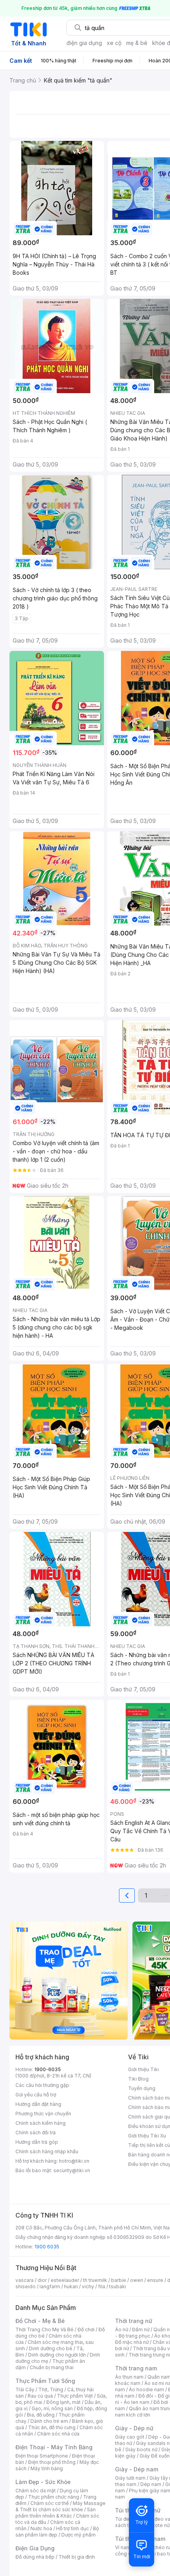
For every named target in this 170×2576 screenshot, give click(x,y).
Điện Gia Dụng (35, 2548)
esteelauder (65, 2280)
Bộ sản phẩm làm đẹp (57, 2532)
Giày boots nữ (141, 2449)
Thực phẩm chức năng (54, 2497)
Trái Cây (25, 2389)
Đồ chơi (86, 2329)
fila (102, 2286)
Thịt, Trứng (51, 2389)
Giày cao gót (130, 2437)
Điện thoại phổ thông (52, 2462)
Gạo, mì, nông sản (52, 2408)
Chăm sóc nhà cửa (58, 2434)
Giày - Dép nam (137, 2469)
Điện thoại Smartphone (42, 2456)
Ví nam (123, 2547)
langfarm (50, 2286)
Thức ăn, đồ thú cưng (52, 2427)
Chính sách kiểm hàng (41, 2123)
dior (42, 2280)
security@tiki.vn (72, 2170)
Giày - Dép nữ (134, 2428)
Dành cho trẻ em (49, 2421)
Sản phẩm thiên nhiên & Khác (56, 2513)
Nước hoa (41, 2528)
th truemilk (95, 2280)
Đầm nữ (141, 2329)
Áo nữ (122, 2329)
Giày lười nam (130, 2478)
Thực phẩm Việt (75, 2396)
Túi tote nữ (157, 2525)
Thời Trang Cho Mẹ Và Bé (44, 2329)
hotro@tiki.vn (74, 2161)
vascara (25, 2280)
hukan (71, 2286)
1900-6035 (48, 2069)
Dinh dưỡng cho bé (51, 2348)
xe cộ (114, 43)
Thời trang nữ (134, 2321)
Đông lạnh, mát (63, 2402)
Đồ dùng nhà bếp (35, 2557)
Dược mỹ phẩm (78, 2535)
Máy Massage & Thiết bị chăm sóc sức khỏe (60, 2506)
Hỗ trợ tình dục (73, 2528)
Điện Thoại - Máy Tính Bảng (54, 2447)
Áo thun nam (129, 2377)
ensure (155, 2280)
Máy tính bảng (47, 2468)
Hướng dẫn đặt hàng (38, 2104)
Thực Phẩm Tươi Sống (45, 2381)
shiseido (25, 2286)
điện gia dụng (84, 43)
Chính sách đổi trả (36, 2133)
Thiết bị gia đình (77, 2557)
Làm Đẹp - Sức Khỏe (43, 2482)
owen (137, 2280)
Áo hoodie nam (146, 2389)
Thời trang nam (136, 2368)
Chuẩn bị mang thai (52, 2367)
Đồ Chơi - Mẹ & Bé (40, 2321)
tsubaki (118, 2286)
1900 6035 (47, 2247)
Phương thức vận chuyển (43, 2114)
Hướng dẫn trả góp (37, 2142)
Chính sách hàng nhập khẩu (47, 2151)
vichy (88, 2286)
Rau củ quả (40, 2396)
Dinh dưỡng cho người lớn (57, 2355)
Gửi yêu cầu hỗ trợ (36, 2095)
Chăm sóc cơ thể (50, 2503)
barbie (119, 2280)
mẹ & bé (137, 43)
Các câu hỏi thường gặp (42, 2085)
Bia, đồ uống (41, 2415)
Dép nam (151, 2484)
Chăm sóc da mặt (36, 2491)
